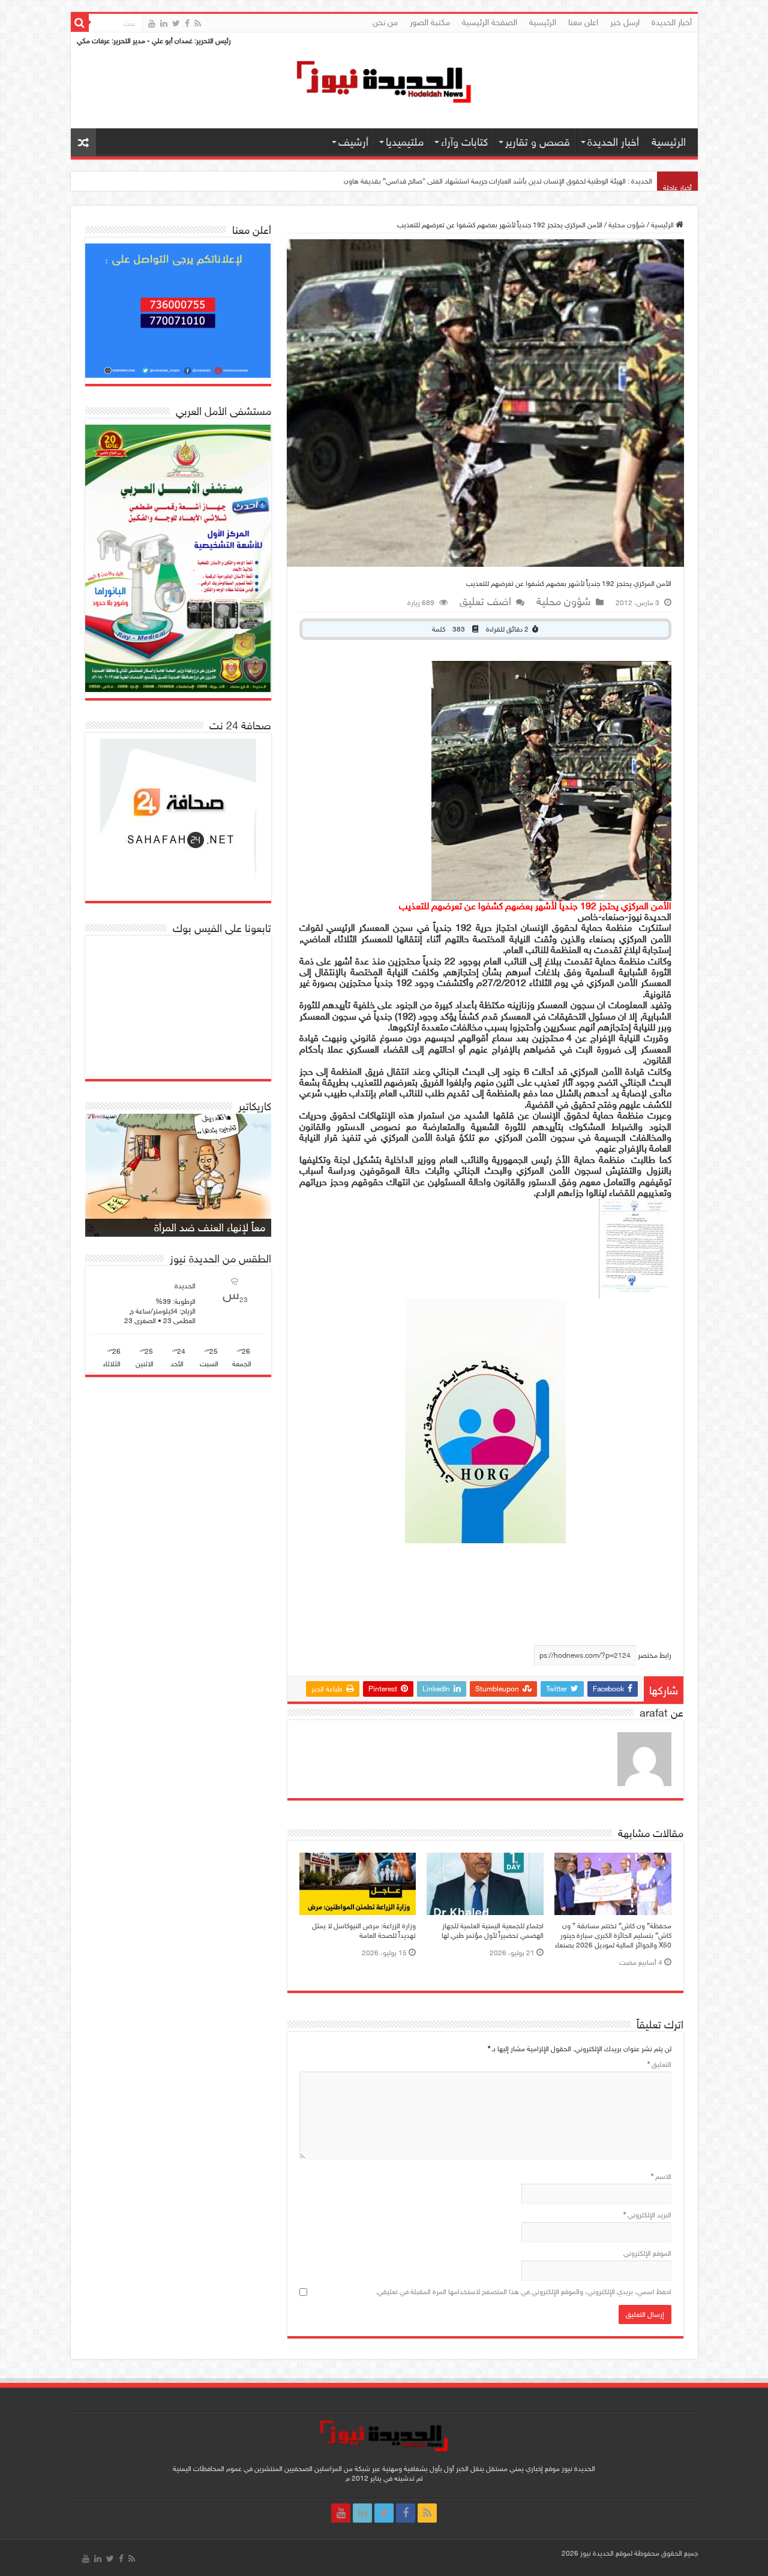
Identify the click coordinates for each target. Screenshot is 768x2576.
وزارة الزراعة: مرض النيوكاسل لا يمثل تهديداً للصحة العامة (364, 1931)
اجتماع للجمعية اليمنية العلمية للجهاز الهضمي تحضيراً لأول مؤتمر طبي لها (493, 1931)
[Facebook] (187, 23)
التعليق (659, 2064)
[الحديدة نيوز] (384, 80)
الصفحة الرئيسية (490, 22)
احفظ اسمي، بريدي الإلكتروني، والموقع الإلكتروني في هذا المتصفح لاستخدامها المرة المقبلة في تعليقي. (523, 2292)
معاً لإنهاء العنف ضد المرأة (210, 1228)
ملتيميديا (405, 142)
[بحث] (80, 23)
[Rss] (198, 23)
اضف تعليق (485, 602)
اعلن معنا (583, 22)
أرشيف (353, 142)
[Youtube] (152, 23)
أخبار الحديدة (672, 22)
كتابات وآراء (464, 142)
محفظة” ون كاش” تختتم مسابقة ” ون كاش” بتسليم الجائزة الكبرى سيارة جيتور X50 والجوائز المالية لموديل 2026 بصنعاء (482, 181)
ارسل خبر (625, 22)
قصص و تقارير (538, 142)
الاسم (661, 2177)
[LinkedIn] (164, 23)
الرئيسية (543, 22)
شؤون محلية (627, 225)
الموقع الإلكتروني (647, 2253)
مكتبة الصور (430, 22)
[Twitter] (176, 23)
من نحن (385, 22)
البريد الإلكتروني (647, 2215)
